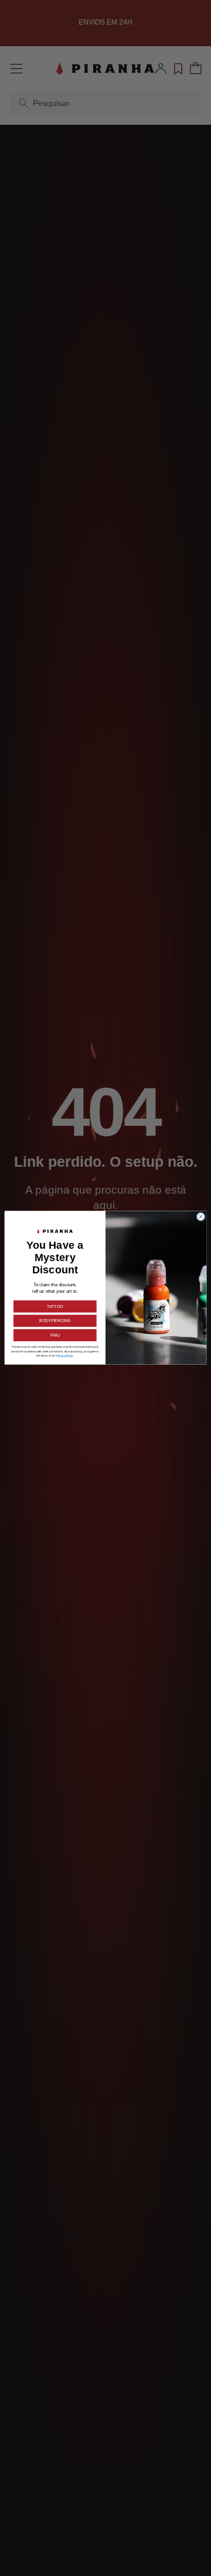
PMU (55, 1335)
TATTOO (55, 1307)
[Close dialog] (201, 1217)
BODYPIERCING (55, 1321)
